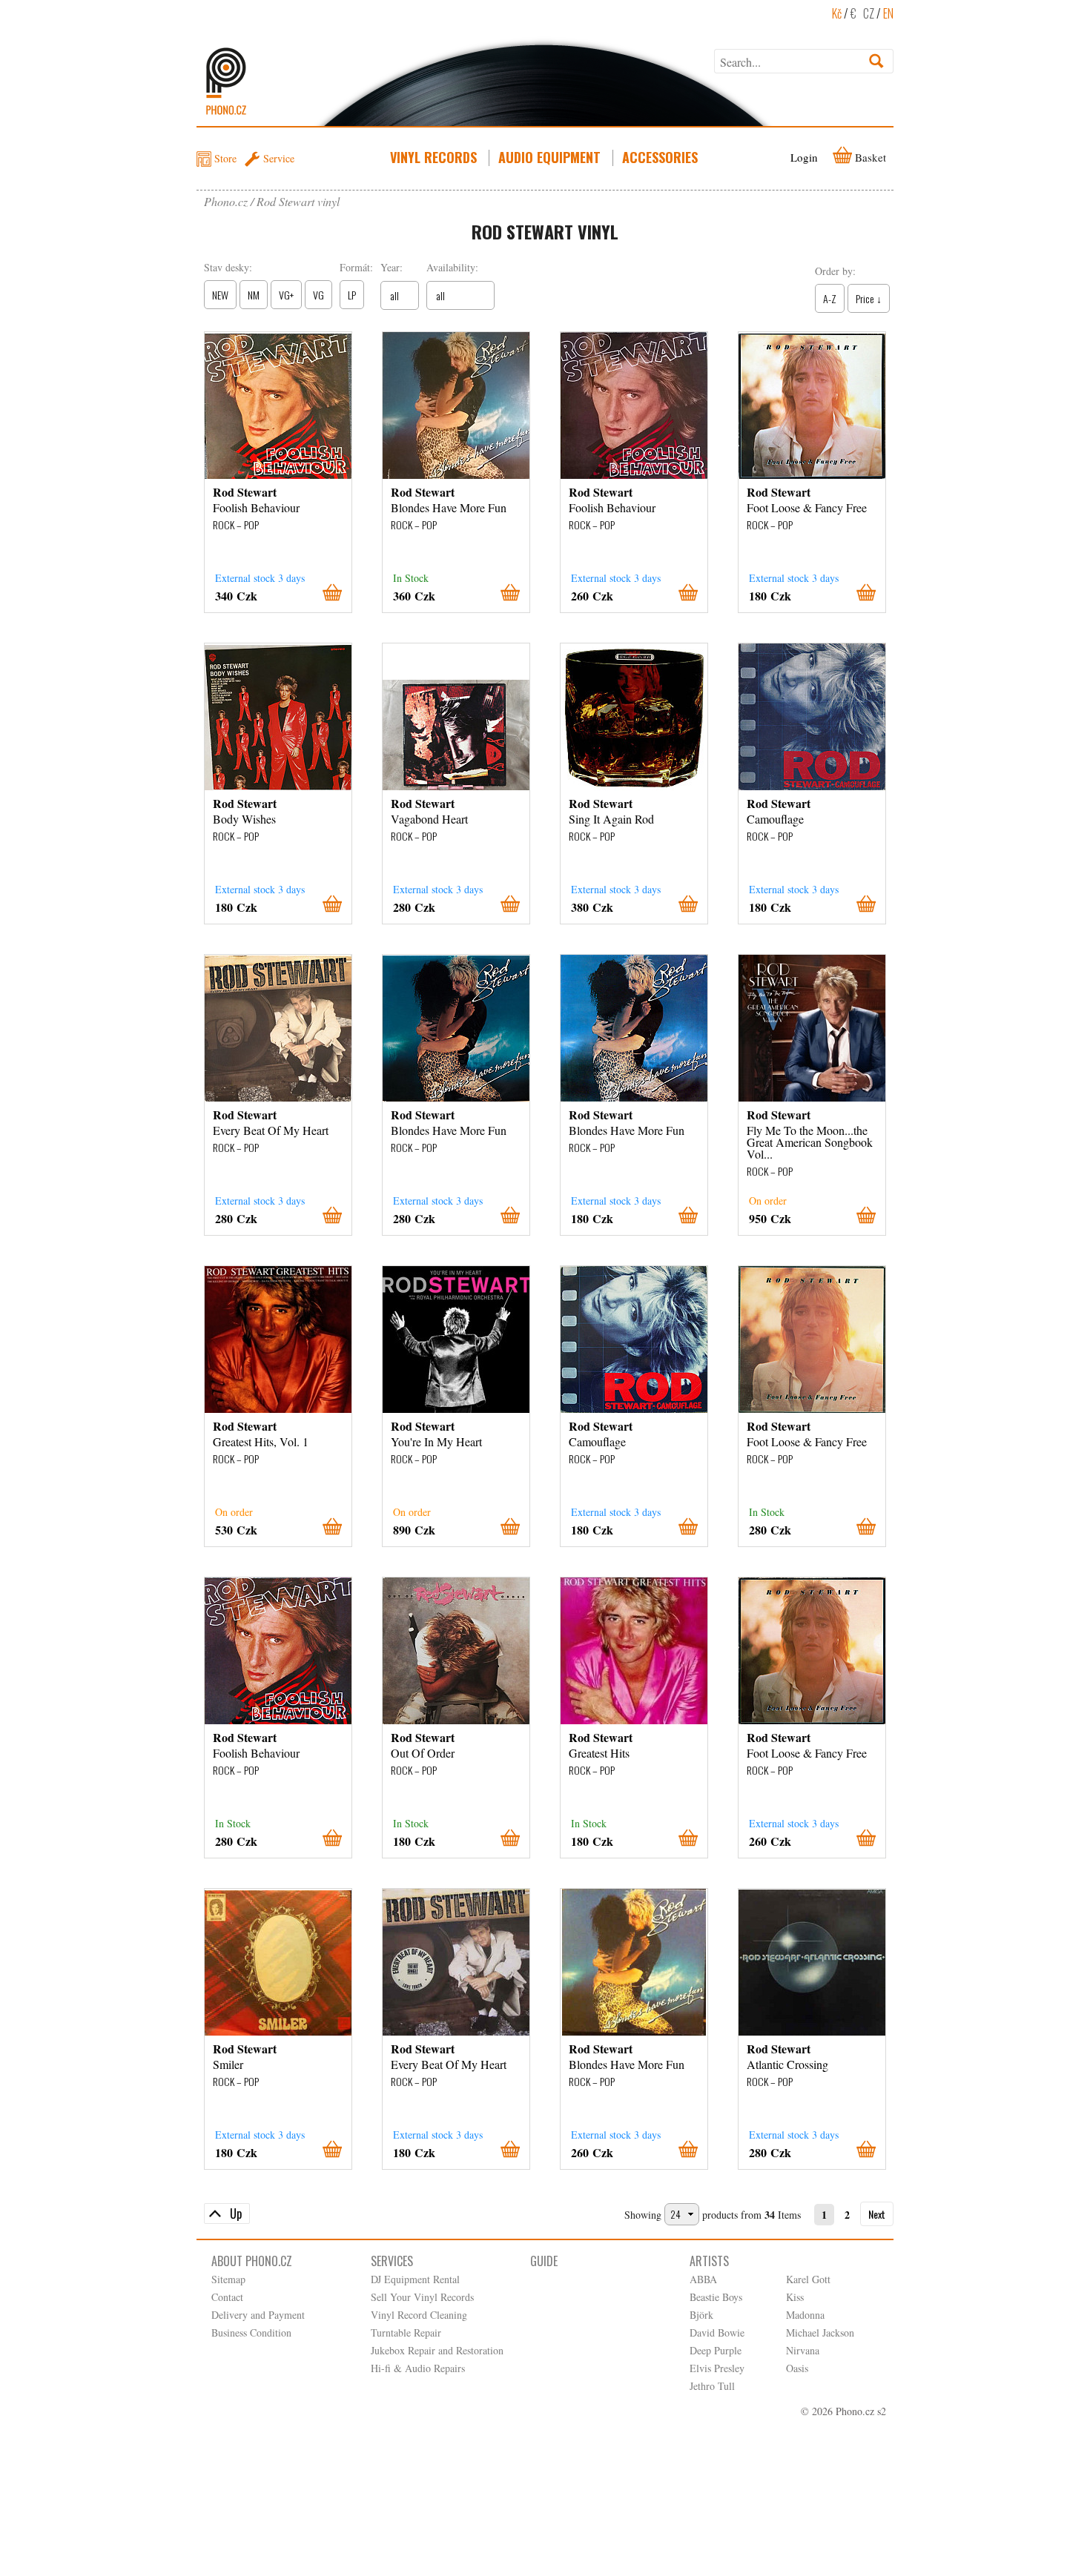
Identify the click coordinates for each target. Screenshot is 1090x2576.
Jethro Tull (712, 2386)
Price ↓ (869, 298)
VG (318, 295)
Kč (837, 13)
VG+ (286, 295)
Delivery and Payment (258, 2315)
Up (236, 2214)
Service (279, 158)
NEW (220, 295)
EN (888, 13)
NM (254, 295)
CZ (869, 13)
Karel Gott (808, 2279)
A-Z (830, 298)
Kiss (795, 2297)
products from (732, 2215)
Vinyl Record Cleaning (419, 2315)
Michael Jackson (820, 2332)
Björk (701, 2315)
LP (352, 295)
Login (804, 157)
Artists (709, 2261)
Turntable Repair (406, 2332)
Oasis (797, 2368)
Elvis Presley (717, 2368)
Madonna (805, 2315)
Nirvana (803, 2350)
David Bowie (717, 2332)
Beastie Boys (716, 2297)
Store (225, 158)
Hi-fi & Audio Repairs (418, 2368)
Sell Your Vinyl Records (422, 2297)
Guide (544, 2261)
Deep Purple (716, 2350)
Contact (227, 2297)
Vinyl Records (433, 157)
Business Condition (251, 2332)
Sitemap (228, 2279)
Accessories (660, 157)
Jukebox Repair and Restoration (437, 2350)
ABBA (703, 2279)
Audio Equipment (549, 157)
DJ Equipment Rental (415, 2279)
